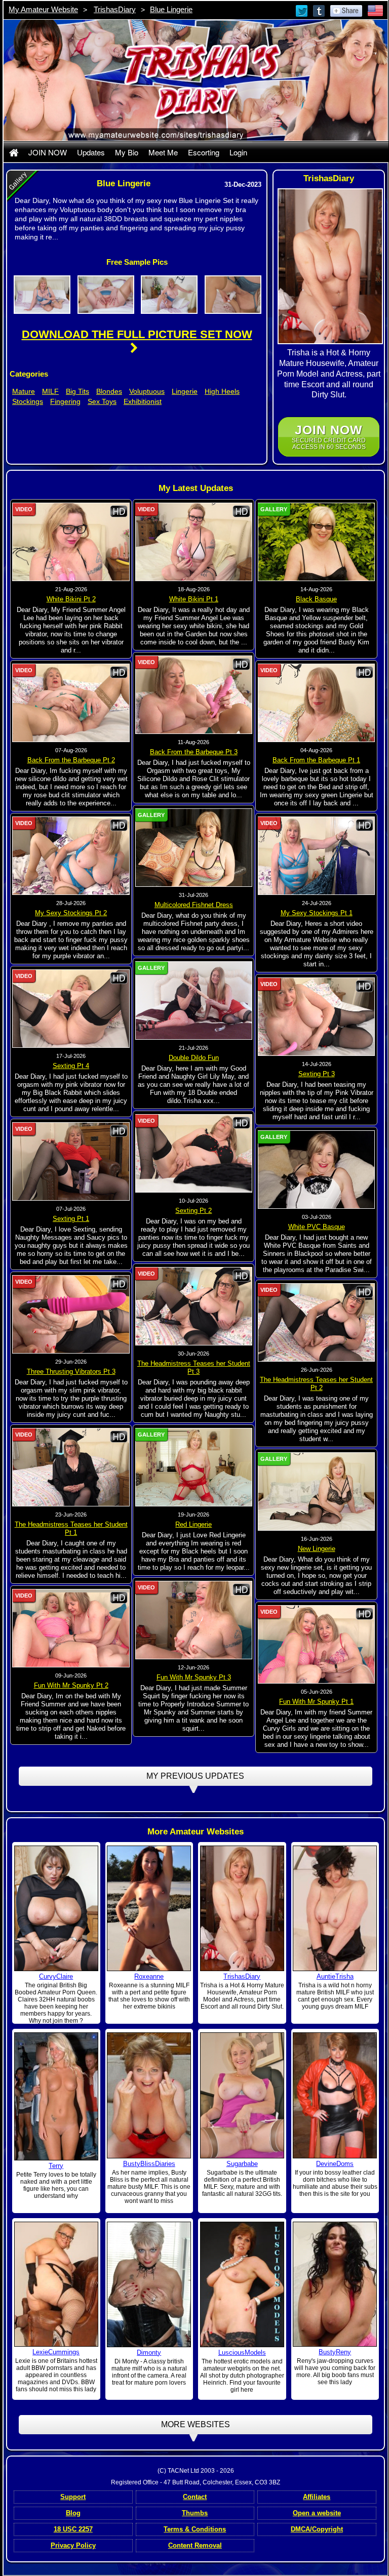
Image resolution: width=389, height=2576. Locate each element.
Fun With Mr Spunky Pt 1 (316, 1702)
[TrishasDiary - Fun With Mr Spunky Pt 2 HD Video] (71, 1628)
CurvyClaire (56, 1976)
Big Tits (77, 391)
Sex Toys (102, 401)
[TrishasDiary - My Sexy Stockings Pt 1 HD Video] (317, 855)
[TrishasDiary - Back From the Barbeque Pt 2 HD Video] (71, 703)
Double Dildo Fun (194, 1058)
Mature (24, 391)
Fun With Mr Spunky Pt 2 (71, 1685)
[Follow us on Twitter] (302, 10)
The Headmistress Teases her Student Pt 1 (71, 1528)
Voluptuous (147, 391)
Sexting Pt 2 (193, 1211)
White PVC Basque (317, 1227)
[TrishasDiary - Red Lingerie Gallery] (194, 1467)
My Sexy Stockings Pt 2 (71, 913)
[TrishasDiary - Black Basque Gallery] (317, 542)
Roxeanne (149, 1976)
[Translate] (375, 10)
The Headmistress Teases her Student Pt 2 (316, 1384)
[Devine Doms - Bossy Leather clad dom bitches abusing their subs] (335, 2095)
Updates (91, 152)
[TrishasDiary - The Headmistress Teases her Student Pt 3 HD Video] (194, 1306)
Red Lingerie (193, 1524)
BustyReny (335, 2352)
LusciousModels (242, 2353)
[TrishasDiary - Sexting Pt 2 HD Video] (194, 1153)
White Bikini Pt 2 (71, 599)
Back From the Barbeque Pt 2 (71, 760)
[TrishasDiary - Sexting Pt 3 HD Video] (317, 1016)
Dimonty (149, 2353)
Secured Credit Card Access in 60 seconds (329, 437)
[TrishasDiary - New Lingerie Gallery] (317, 1491)
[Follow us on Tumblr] (320, 10)
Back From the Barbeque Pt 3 (194, 752)
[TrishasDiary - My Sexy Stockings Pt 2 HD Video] (71, 855)
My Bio (127, 152)
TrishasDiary (115, 9)
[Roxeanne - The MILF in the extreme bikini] (149, 1908)
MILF (50, 391)
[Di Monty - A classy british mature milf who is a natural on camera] (149, 2284)
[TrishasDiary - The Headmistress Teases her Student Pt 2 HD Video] (317, 1322)
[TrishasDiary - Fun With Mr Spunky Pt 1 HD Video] (317, 1644)
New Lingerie (317, 1549)
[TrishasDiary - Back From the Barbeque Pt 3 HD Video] (194, 694)
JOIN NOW (48, 152)
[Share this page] (346, 10)
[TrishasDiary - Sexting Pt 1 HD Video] (71, 1161)
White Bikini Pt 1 (194, 599)
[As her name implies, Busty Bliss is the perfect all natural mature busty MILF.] (149, 2095)
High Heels (222, 391)
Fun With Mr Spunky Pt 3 (194, 1677)
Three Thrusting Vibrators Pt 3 (71, 1372)
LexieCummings (56, 2352)
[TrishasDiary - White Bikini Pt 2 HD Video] (71, 542)
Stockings (28, 401)
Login (238, 152)
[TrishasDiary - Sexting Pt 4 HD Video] (71, 1008)
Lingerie (185, 391)
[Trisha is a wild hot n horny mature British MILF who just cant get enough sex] (335, 1908)
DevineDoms (335, 2164)
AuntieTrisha (335, 1976)
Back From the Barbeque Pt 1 (316, 760)
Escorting (204, 152)
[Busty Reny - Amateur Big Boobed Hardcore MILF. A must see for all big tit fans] (335, 2283)
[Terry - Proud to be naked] (56, 2096)
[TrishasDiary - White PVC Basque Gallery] (317, 1169)
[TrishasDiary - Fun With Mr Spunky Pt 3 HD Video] (194, 1620)
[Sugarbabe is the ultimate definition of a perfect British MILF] (242, 2095)
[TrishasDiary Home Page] (14, 152)
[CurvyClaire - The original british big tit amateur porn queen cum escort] (56, 1908)
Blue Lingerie (171, 9)
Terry (56, 2166)
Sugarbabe (242, 2164)
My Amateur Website (43, 9)
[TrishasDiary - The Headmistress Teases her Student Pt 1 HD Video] (71, 1467)
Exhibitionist (143, 401)
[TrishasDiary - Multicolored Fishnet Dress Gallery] (194, 847)
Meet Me (163, 152)
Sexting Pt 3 (317, 1074)
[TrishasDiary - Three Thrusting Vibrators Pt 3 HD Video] (71, 1314)
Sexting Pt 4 (71, 1066)
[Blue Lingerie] (42, 294)
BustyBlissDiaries (149, 2164)
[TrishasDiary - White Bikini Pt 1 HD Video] (194, 542)
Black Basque (316, 599)
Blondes (109, 391)
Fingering (65, 401)
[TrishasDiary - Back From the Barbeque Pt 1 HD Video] (317, 703)
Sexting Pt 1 (71, 1219)
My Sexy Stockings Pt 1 (317, 913)
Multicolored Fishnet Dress (194, 905)
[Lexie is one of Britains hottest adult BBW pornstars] (56, 2283)
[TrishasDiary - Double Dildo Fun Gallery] (194, 1000)
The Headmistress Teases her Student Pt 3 (194, 1367)
